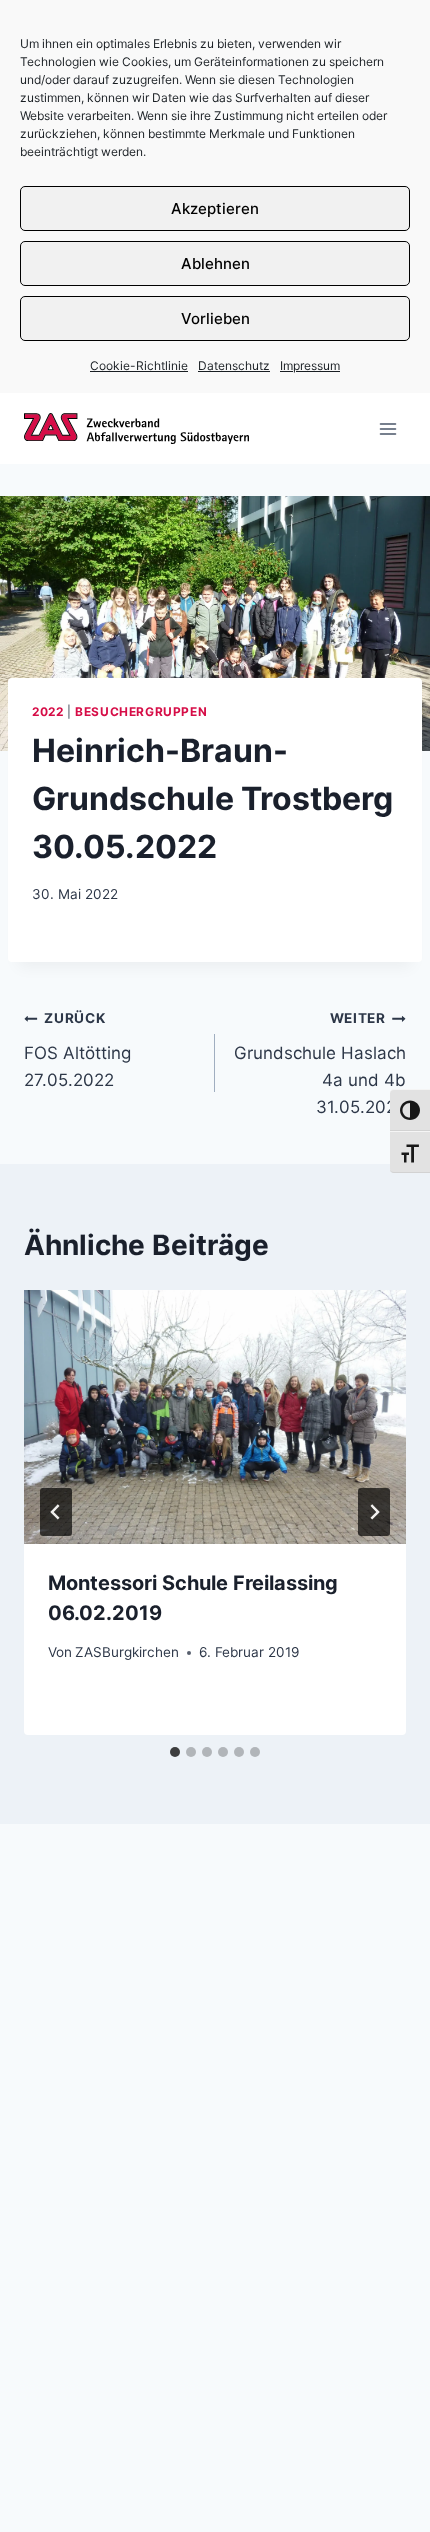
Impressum (310, 365)
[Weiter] (374, 1512)
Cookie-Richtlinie (139, 365)
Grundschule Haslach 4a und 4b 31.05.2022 (320, 1063)
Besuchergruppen (141, 711)
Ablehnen (215, 263)
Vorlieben (215, 318)
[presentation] (215, 1417)
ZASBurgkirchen (127, 1652)
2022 (47, 711)
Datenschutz (234, 365)
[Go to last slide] (56, 1512)
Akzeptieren (215, 208)
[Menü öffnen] (387, 428)
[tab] (175, 1752)
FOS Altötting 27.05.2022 (77, 1050)
